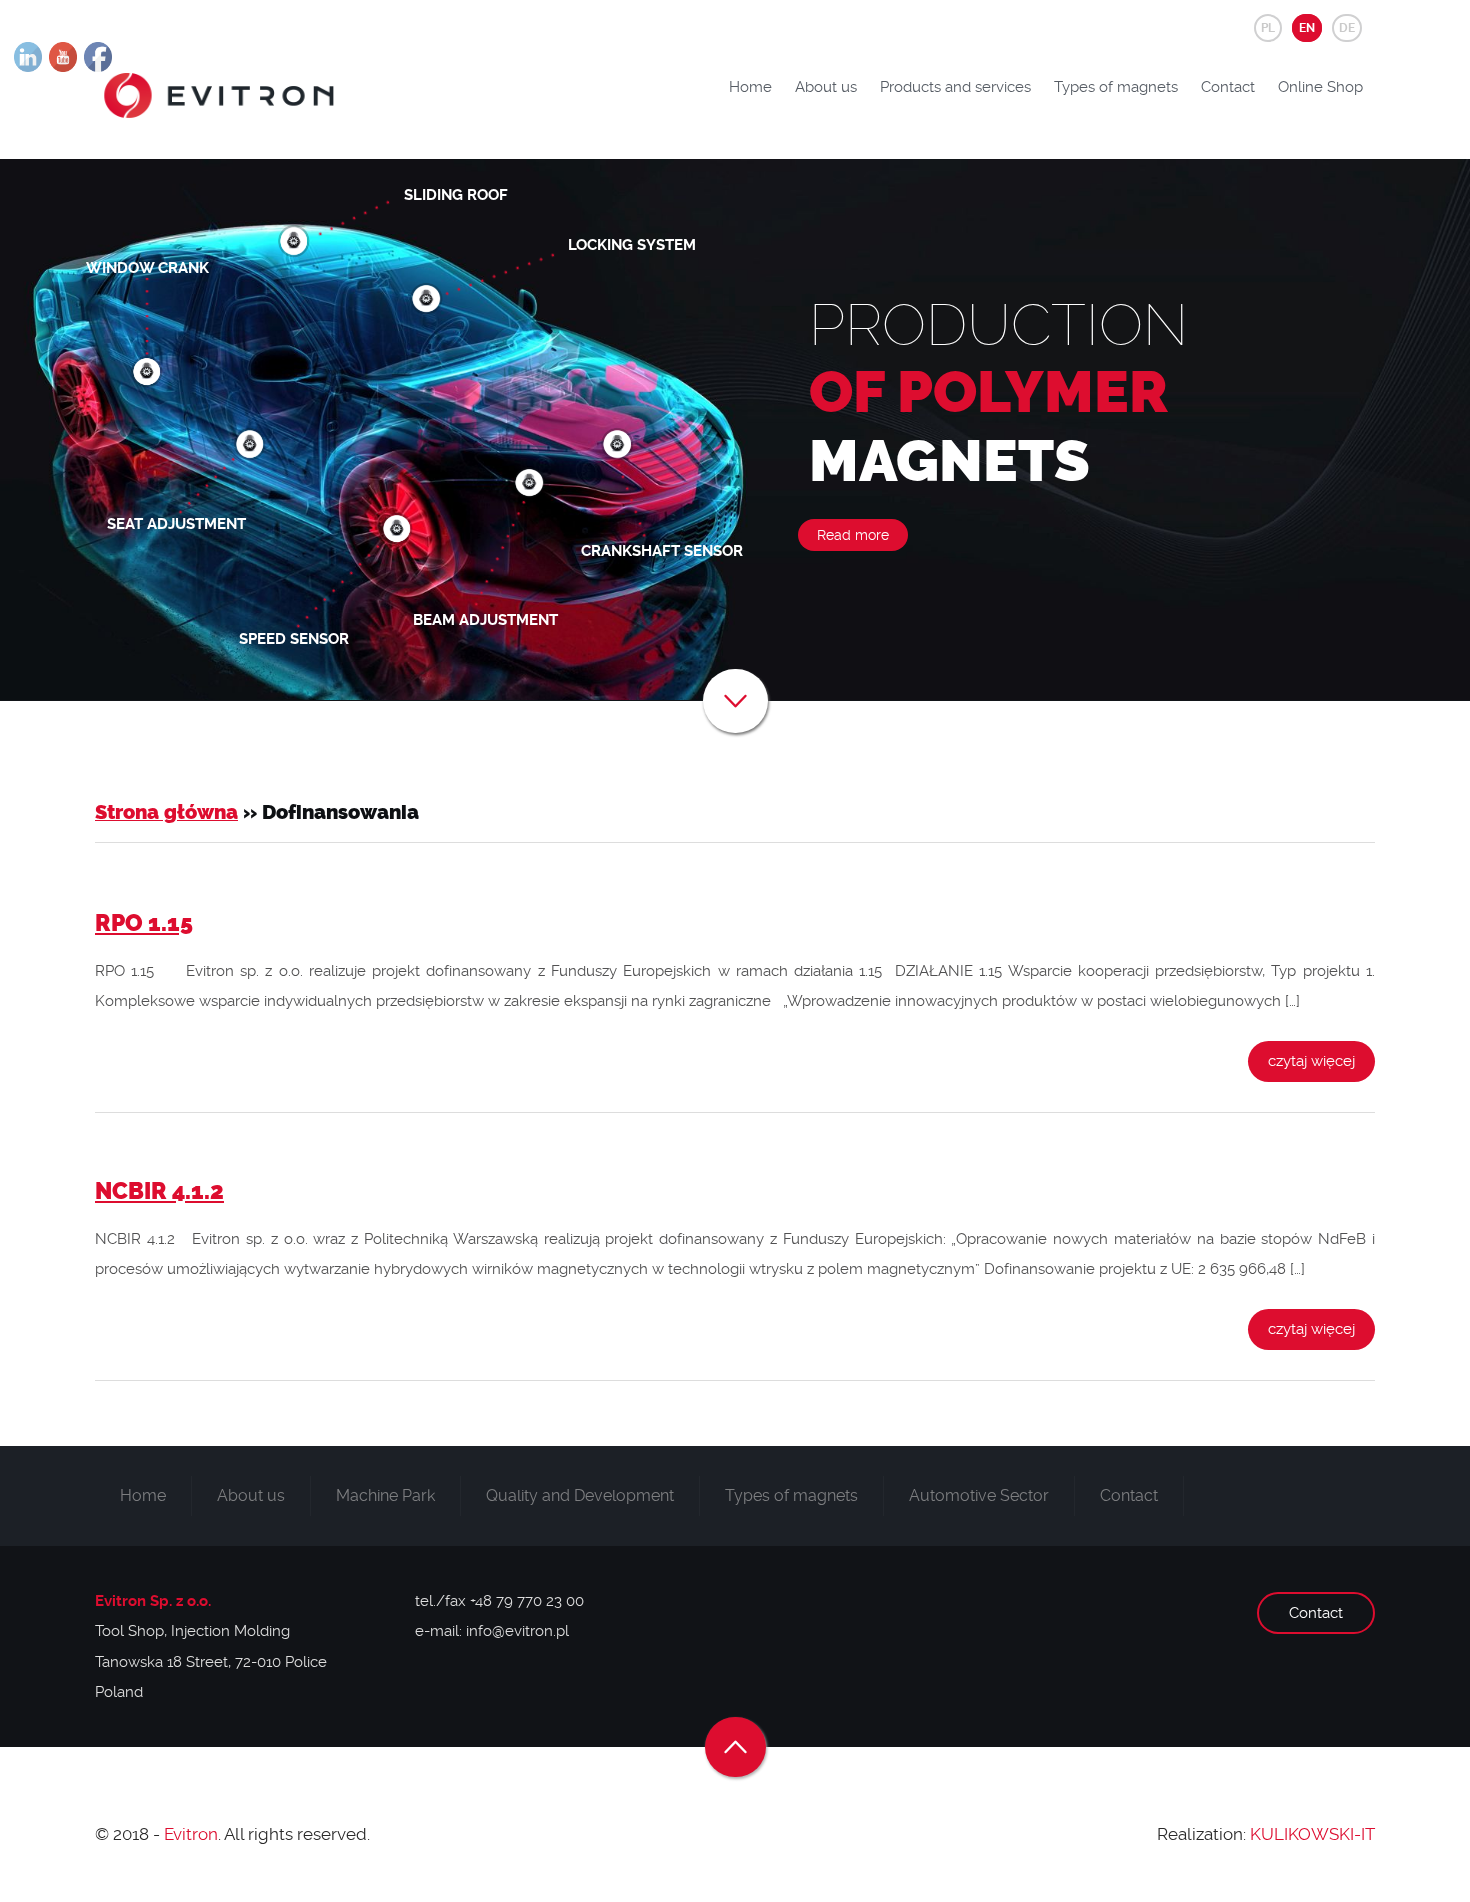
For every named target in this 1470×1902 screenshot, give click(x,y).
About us (826, 87)
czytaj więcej (1311, 1061)
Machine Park (385, 1495)
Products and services (955, 87)
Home (750, 87)
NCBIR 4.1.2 (159, 1191)
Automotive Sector (979, 1495)
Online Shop (1320, 87)
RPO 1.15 (144, 923)
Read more (853, 535)
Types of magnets (1116, 87)
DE (1347, 28)
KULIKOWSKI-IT (1312, 1834)
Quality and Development (580, 1495)
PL (1268, 28)
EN (1307, 28)
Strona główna (166, 812)
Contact (1228, 87)
